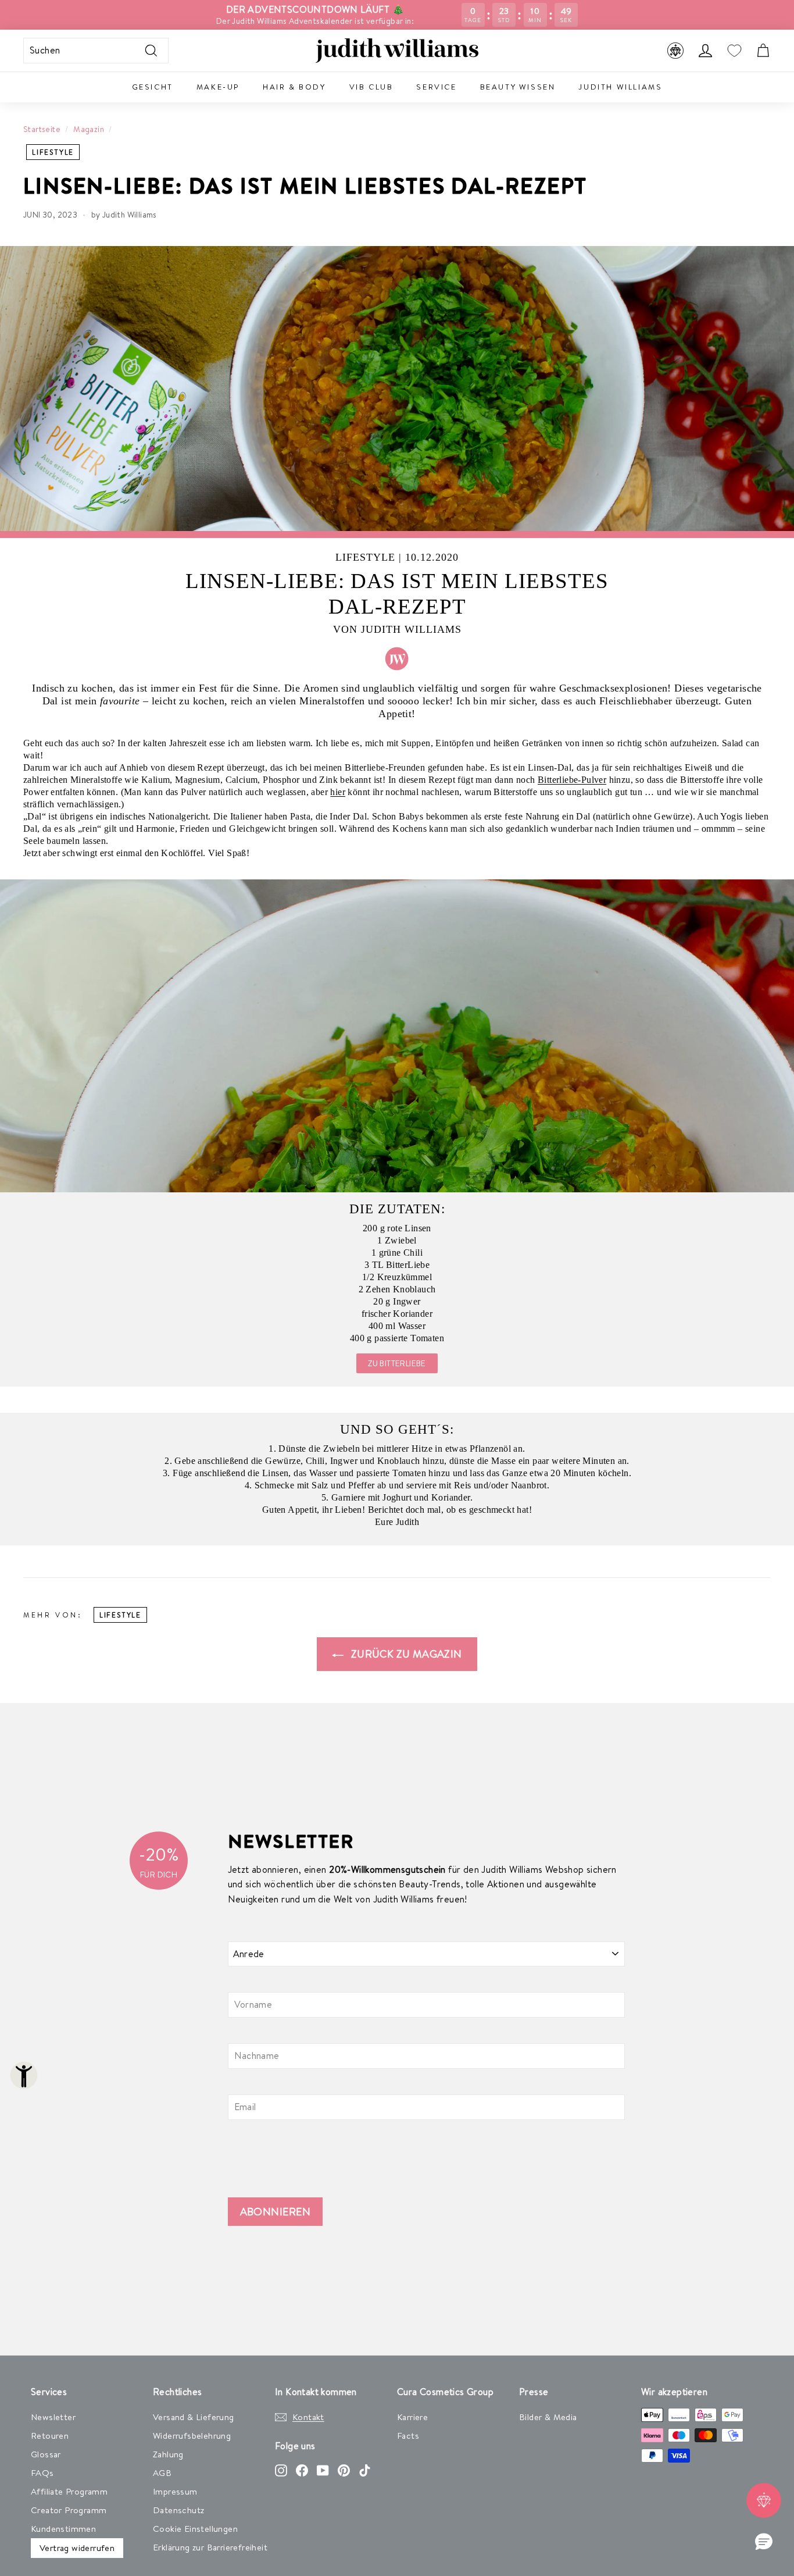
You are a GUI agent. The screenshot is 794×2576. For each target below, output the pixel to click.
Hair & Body (294, 87)
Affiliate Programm (69, 2491)
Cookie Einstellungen (195, 2529)
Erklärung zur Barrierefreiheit (210, 2547)
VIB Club (371, 87)
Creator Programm (69, 2510)
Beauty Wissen (518, 87)
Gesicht (153, 87)
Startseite (42, 129)
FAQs (42, 2473)
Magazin (89, 129)
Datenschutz (178, 2510)
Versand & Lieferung (194, 2417)
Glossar (46, 2454)
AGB (162, 2473)
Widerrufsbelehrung (192, 2436)
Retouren (50, 2436)
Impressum (175, 2491)
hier (338, 792)
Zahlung (168, 2454)
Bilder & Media (548, 2417)
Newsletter (53, 2417)
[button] (764, 2542)
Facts (408, 2436)
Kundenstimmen (63, 2529)
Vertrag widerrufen (77, 2548)
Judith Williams (620, 87)
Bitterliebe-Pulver (572, 780)
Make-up (218, 87)
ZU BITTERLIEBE (397, 1363)
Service (436, 87)
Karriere (412, 2417)
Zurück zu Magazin (405, 1654)
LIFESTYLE (53, 152)
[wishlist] (734, 51)
